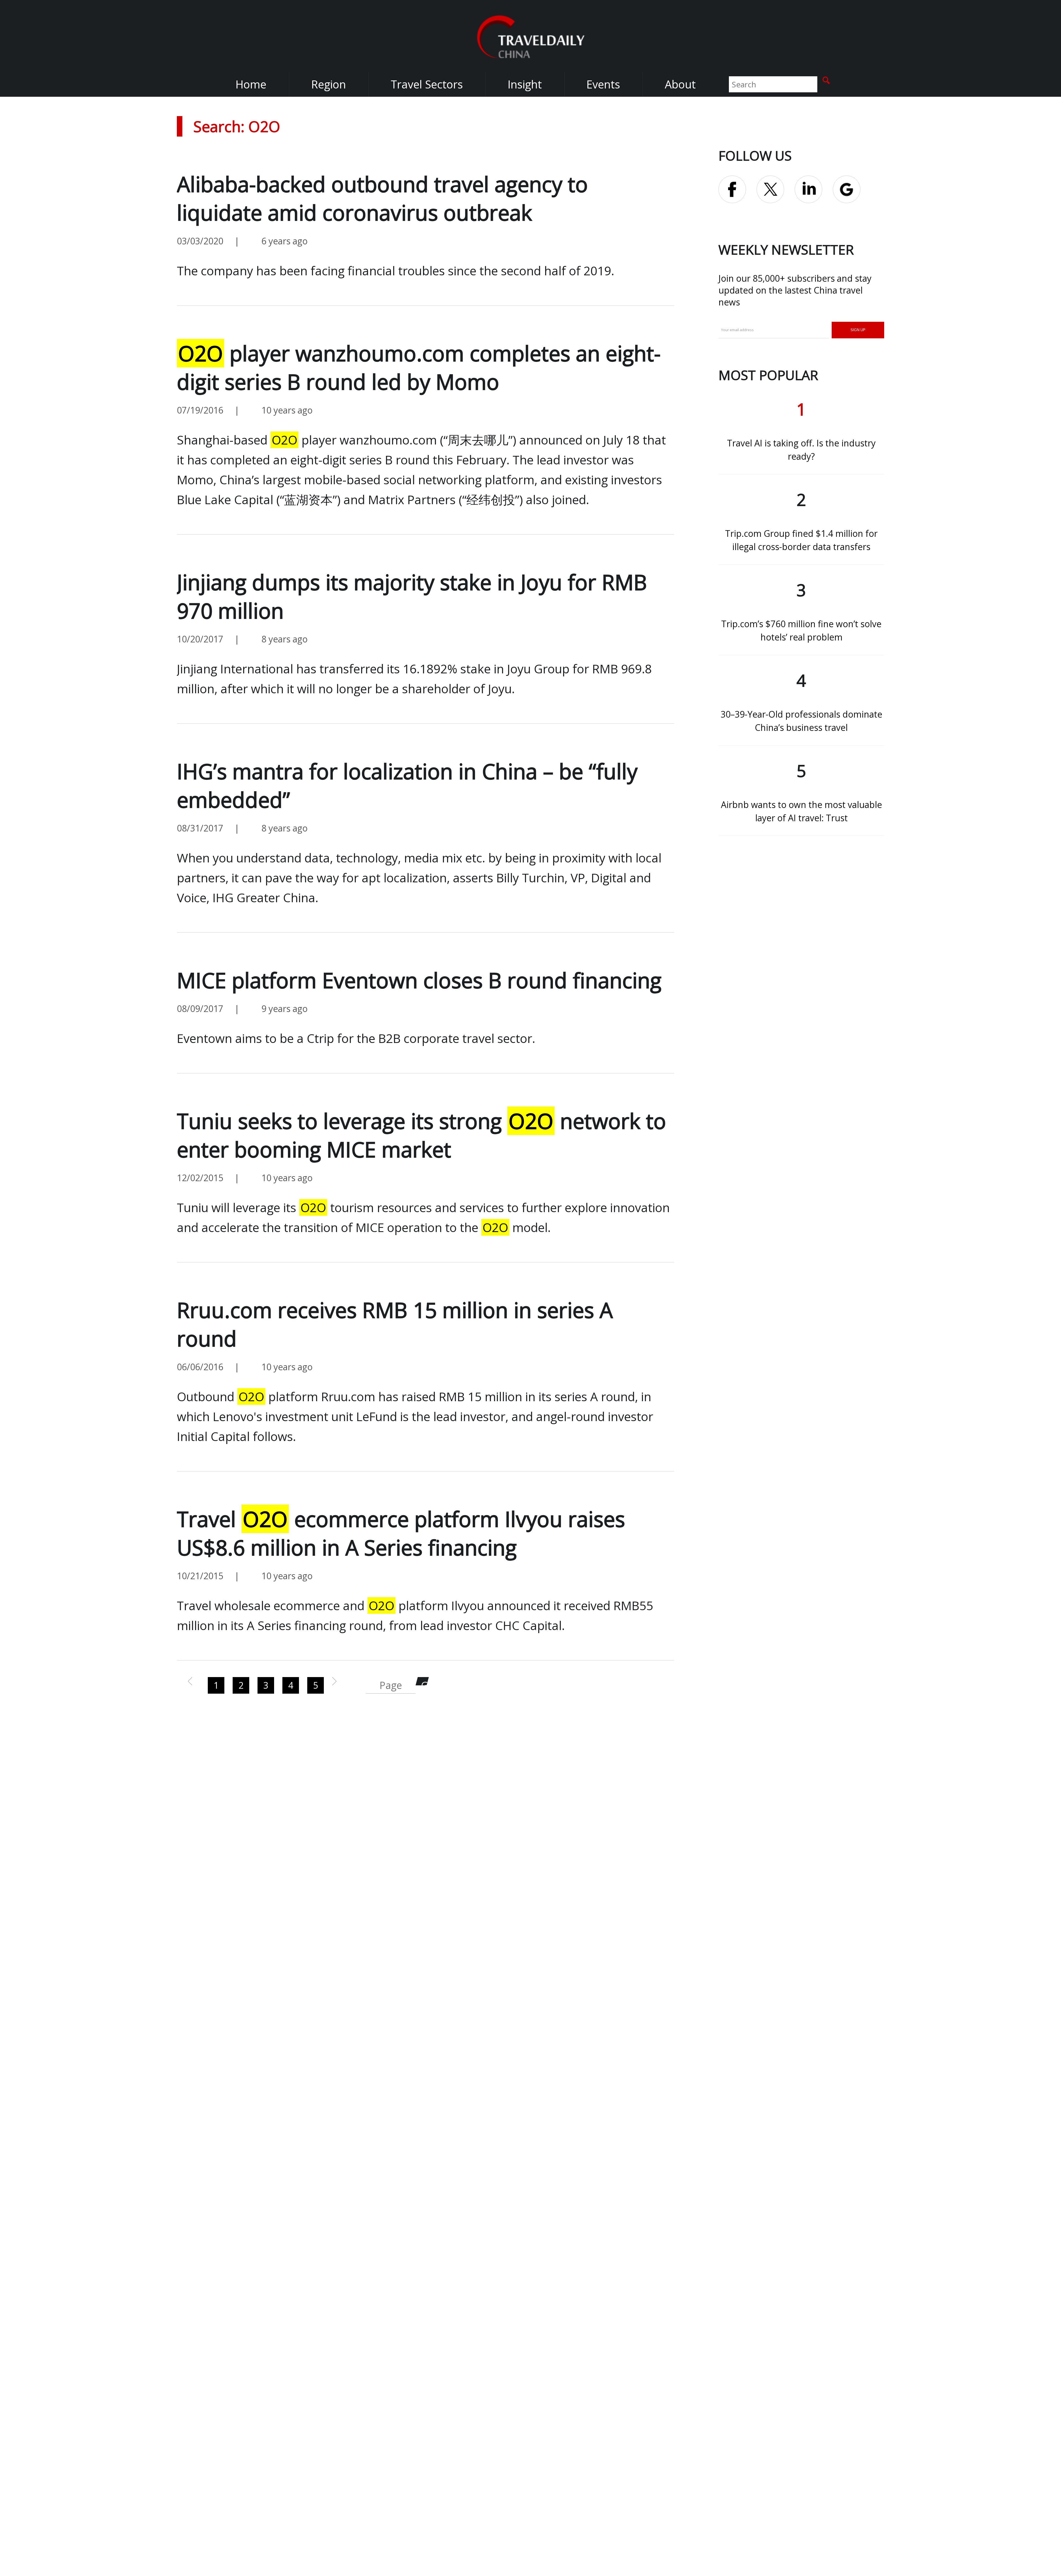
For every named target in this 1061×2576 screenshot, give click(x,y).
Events (603, 84)
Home (251, 84)
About (680, 84)
